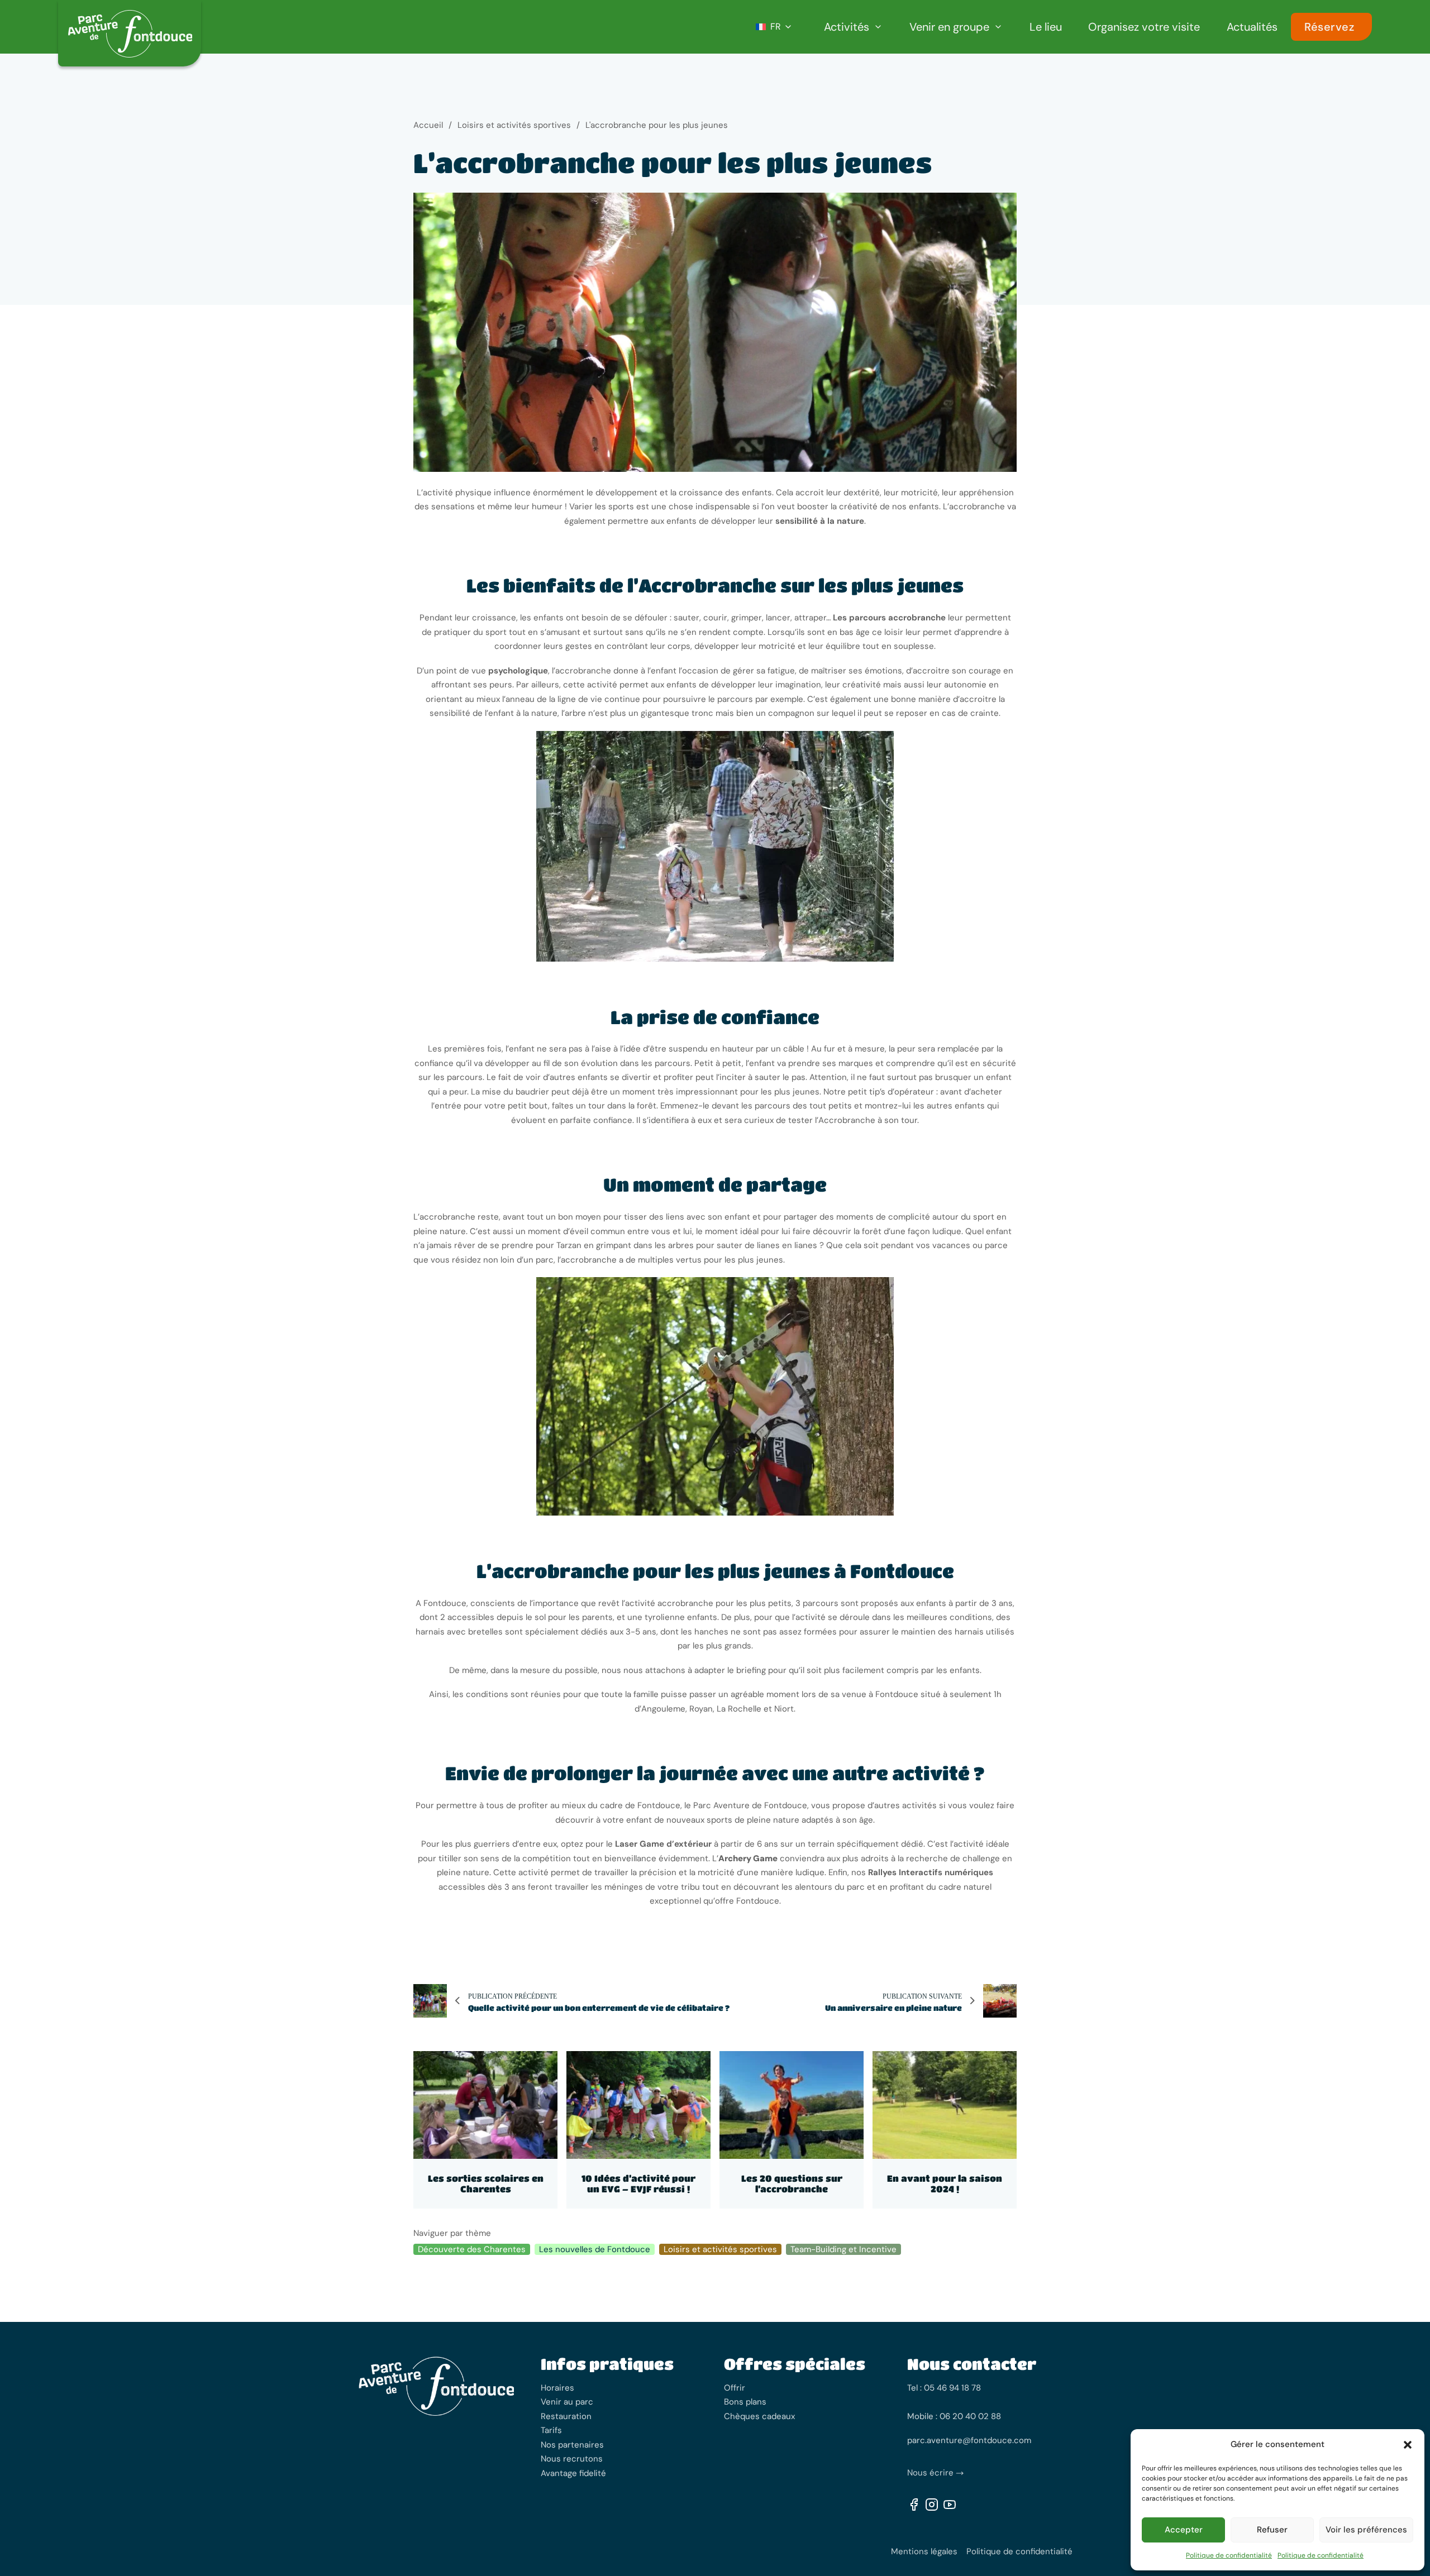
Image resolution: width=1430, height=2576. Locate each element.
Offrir (735, 2388)
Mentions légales (924, 2551)
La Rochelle (739, 1709)
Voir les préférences (1366, 2530)
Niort (784, 1709)
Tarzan (570, 1245)
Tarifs (551, 2430)
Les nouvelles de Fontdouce (595, 2249)
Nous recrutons (572, 2459)
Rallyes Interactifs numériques (931, 1872)
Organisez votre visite (1144, 27)
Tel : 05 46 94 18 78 (944, 2388)
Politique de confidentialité (1229, 2555)
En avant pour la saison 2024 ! (945, 2183)
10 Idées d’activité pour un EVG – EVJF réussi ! (638, 2183)
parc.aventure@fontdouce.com (969, 2440)
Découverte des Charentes (472, 2249)
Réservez (1329, 27)
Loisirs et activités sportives (514, 125)
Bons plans (745, 2402)
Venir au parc (567, 2402)
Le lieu (1046, 27)
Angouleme (663, 1709)
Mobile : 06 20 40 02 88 (954, 2416)
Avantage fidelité (573, 2473)
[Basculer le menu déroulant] (878, 27)
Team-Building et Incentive (843, 2249)
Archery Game (748, 1858)
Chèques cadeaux (759, 2416)
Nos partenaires (572, 2445)
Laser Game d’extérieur (663, 1844)
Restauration (566, 2416)
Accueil (428, 125)
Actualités (1252, 27)
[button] (1408, 2445)
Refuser (1272, 2530)
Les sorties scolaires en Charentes (486, 2183)
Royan (701, 1709)
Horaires (557, 2388)
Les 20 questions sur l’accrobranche (792, 2183)
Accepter (1184, 2530)
